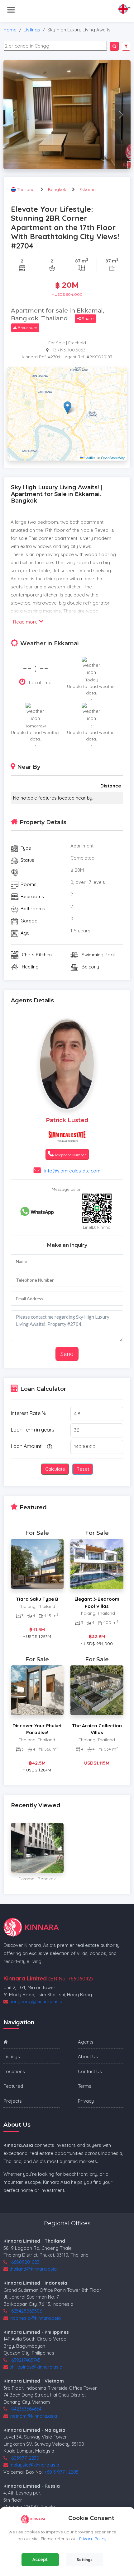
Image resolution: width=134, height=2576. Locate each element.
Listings (32, 30)
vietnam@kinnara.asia (33, 2416)
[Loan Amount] (49, 1447)
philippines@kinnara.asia (36, 2367)
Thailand (26, 189)
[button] (67, 408)
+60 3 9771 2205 (61, 2472)
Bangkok (57, 189)
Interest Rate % (28, 1413)
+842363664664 (25, 2409)
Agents (86, 2042)
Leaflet (89, 458)
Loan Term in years (33, 1430)
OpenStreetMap (113, 458)
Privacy (86, 2101)
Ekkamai (88, 189)
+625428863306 (25, 2311)
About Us (88, 2056)
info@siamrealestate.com (72, 1171)
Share (87, 318)
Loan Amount (26, 1446)
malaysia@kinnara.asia (34, 2465)
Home (10, 30)
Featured (13, 2086)
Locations (14, 2071)
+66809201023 (24, 2262)
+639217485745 (24, 2360)
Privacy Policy (93, 2539)
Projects (13, 2101)
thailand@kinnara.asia (33, 2269)
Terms (85, 2086)
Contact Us (90, 2071)
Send (67, 1354)
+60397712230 (24, 2458)
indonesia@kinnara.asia (35, 2318)
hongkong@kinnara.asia (36, 2001)
